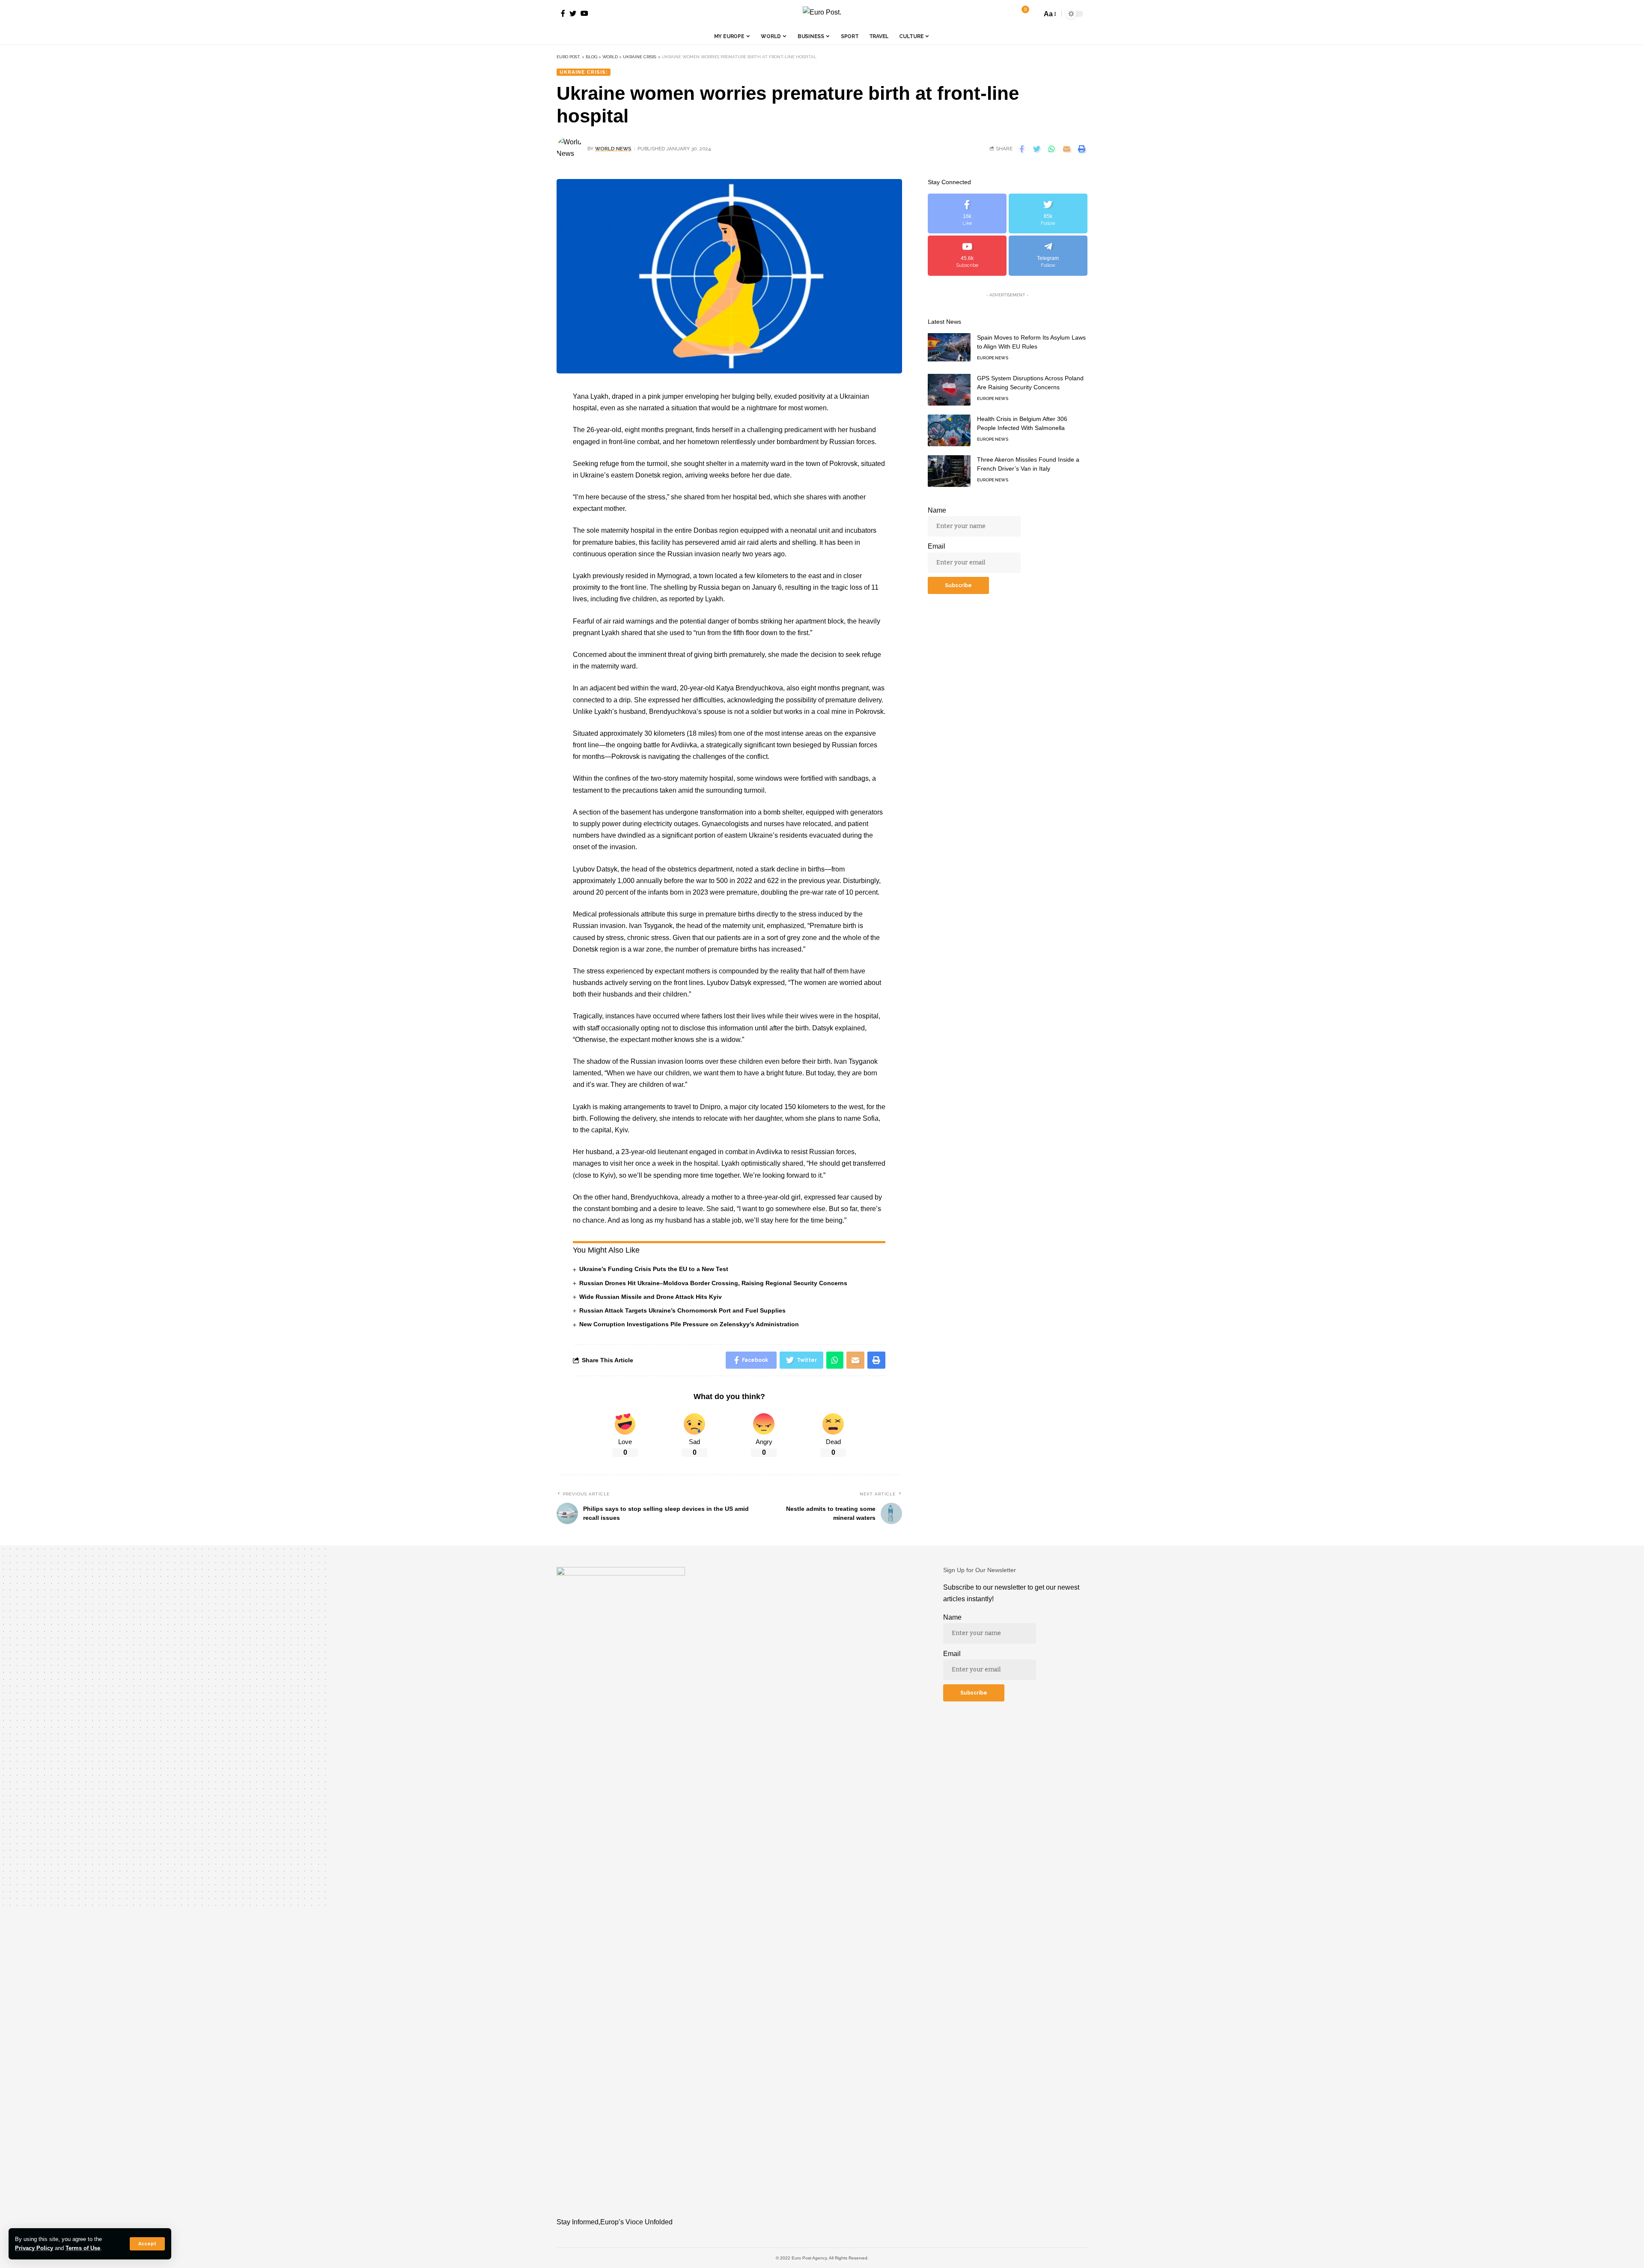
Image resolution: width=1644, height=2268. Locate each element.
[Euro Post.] (822, 14)
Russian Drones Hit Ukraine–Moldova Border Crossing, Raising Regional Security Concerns (713, 1283)
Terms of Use (83, 2248)
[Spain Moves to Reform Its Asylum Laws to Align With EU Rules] (949, 349)
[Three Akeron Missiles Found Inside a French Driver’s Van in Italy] (949, 471)
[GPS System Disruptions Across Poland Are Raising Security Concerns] (949, 389)
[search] (1033, 14)
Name (937, 510)
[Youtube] (967, 255)
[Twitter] (573, 13)
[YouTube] (584, 13)
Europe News (993, 357)
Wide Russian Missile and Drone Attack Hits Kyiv (651, 1297)
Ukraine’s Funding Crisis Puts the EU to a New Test (654, 1269)
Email (937, 546)
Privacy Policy (34, 2248)
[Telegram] (1048, 255)
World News (613, 149)
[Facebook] (563, 13)
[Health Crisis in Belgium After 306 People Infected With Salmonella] (949, 430)
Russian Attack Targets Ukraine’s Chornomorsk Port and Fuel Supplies (682, 1310)
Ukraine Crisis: (584, 72)
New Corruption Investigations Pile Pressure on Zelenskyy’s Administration (689, 1324)
